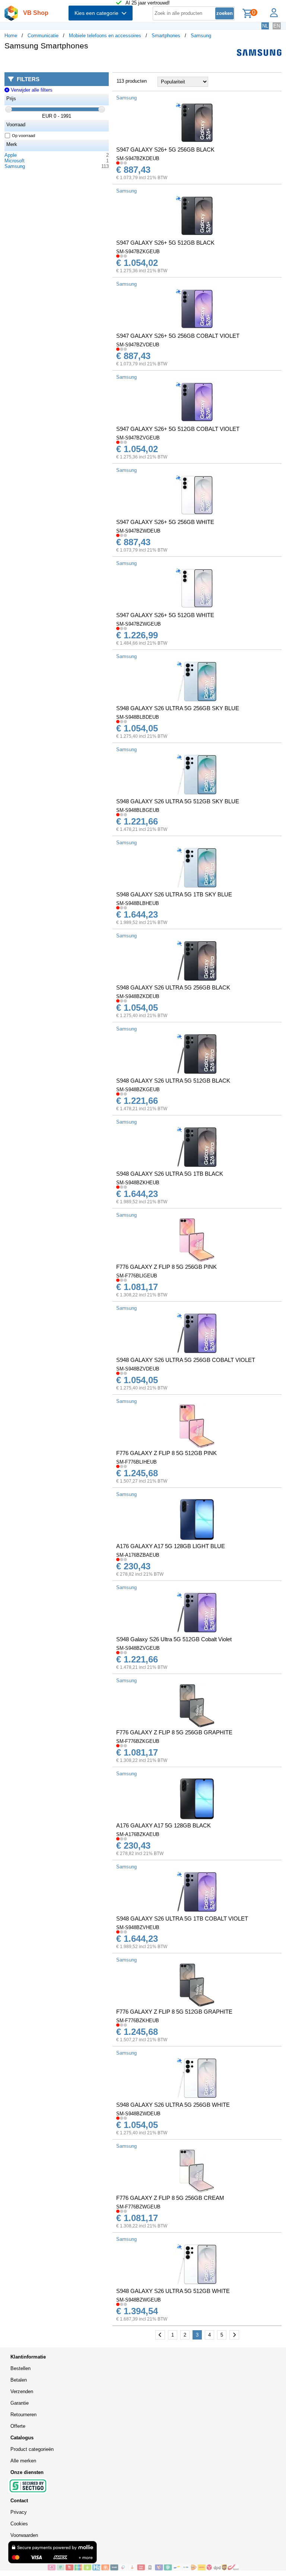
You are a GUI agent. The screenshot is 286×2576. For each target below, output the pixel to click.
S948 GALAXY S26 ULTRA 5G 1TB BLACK (170, 1174)
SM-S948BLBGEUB (138, 810)
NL (265, 26)
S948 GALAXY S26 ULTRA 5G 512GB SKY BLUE (178, 801)
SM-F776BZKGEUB (138, 1741)
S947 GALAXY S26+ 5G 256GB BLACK (165, 150)
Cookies (19, 2524)
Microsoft (15, 161)
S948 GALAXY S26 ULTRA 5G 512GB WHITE (173, 2291)
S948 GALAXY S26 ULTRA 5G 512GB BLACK (173, 1081)
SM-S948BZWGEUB (139, 2300)
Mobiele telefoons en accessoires (105, 36)
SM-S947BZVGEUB (138, 438)
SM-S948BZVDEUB (138, 1369)
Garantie (20, 2403)
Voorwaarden (24, 2535)
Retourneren (23, 2415)
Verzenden (22, 2391)
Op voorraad (23, 136)
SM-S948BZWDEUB (138, 2114)
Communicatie (43, 36)
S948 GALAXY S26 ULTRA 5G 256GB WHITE (173, 2105)
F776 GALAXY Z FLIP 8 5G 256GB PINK (166, 1267)
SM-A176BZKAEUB (138, 1834)
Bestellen (20, 2368)
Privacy (19, 2512)
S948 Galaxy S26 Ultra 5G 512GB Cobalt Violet (174, 1639)
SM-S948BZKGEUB (138, 1090)
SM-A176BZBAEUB (138, 1555)
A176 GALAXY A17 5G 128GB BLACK (163, 1825)
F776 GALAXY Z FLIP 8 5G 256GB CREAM (170, 2198)
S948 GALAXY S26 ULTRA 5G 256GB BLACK (173, 987)
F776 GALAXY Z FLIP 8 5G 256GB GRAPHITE (174, 1732)
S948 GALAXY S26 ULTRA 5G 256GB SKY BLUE (178, 708)
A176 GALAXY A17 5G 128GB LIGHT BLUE (171, 1546)
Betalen (19, 2380)
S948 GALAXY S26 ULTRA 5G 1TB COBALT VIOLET (182, 1918)
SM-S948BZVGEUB (138, 1648)
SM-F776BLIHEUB (136, 1462)
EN (277, 26)
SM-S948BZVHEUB (138, 1927)
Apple (11, 155)
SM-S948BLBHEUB (138, 903)
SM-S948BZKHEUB (138, 1183)
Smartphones (166, 36)
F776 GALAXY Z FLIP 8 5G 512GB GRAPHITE (174, 2012)
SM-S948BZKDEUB (138, 996)
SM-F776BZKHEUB (138, 2021)
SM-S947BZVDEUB (138, 345)
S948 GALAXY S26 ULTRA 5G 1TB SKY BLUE (174, 894)
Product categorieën (32, 2449)
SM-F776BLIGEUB (137, 1276)
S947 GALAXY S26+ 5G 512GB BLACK (165, 243)
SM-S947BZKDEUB (138, 158)
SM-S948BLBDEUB (138, 717)
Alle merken (23, 2461)
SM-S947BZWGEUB (139, 624)
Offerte (18, 2426)
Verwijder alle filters (31, 90)
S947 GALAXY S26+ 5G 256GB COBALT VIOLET (178, 336)
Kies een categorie (98, 13)
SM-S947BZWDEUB (138, 531)
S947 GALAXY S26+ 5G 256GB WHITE (165, 522)
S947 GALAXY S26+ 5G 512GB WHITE (165, 615)
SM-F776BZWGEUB (138, 2207)
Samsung (201, 36)
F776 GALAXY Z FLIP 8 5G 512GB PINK (166, 1453)
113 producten (132, 81)
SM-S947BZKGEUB (138, 252)
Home (11, 36)
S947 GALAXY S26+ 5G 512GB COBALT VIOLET (178, 429)
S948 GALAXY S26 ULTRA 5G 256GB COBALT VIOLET (186, 1360)
